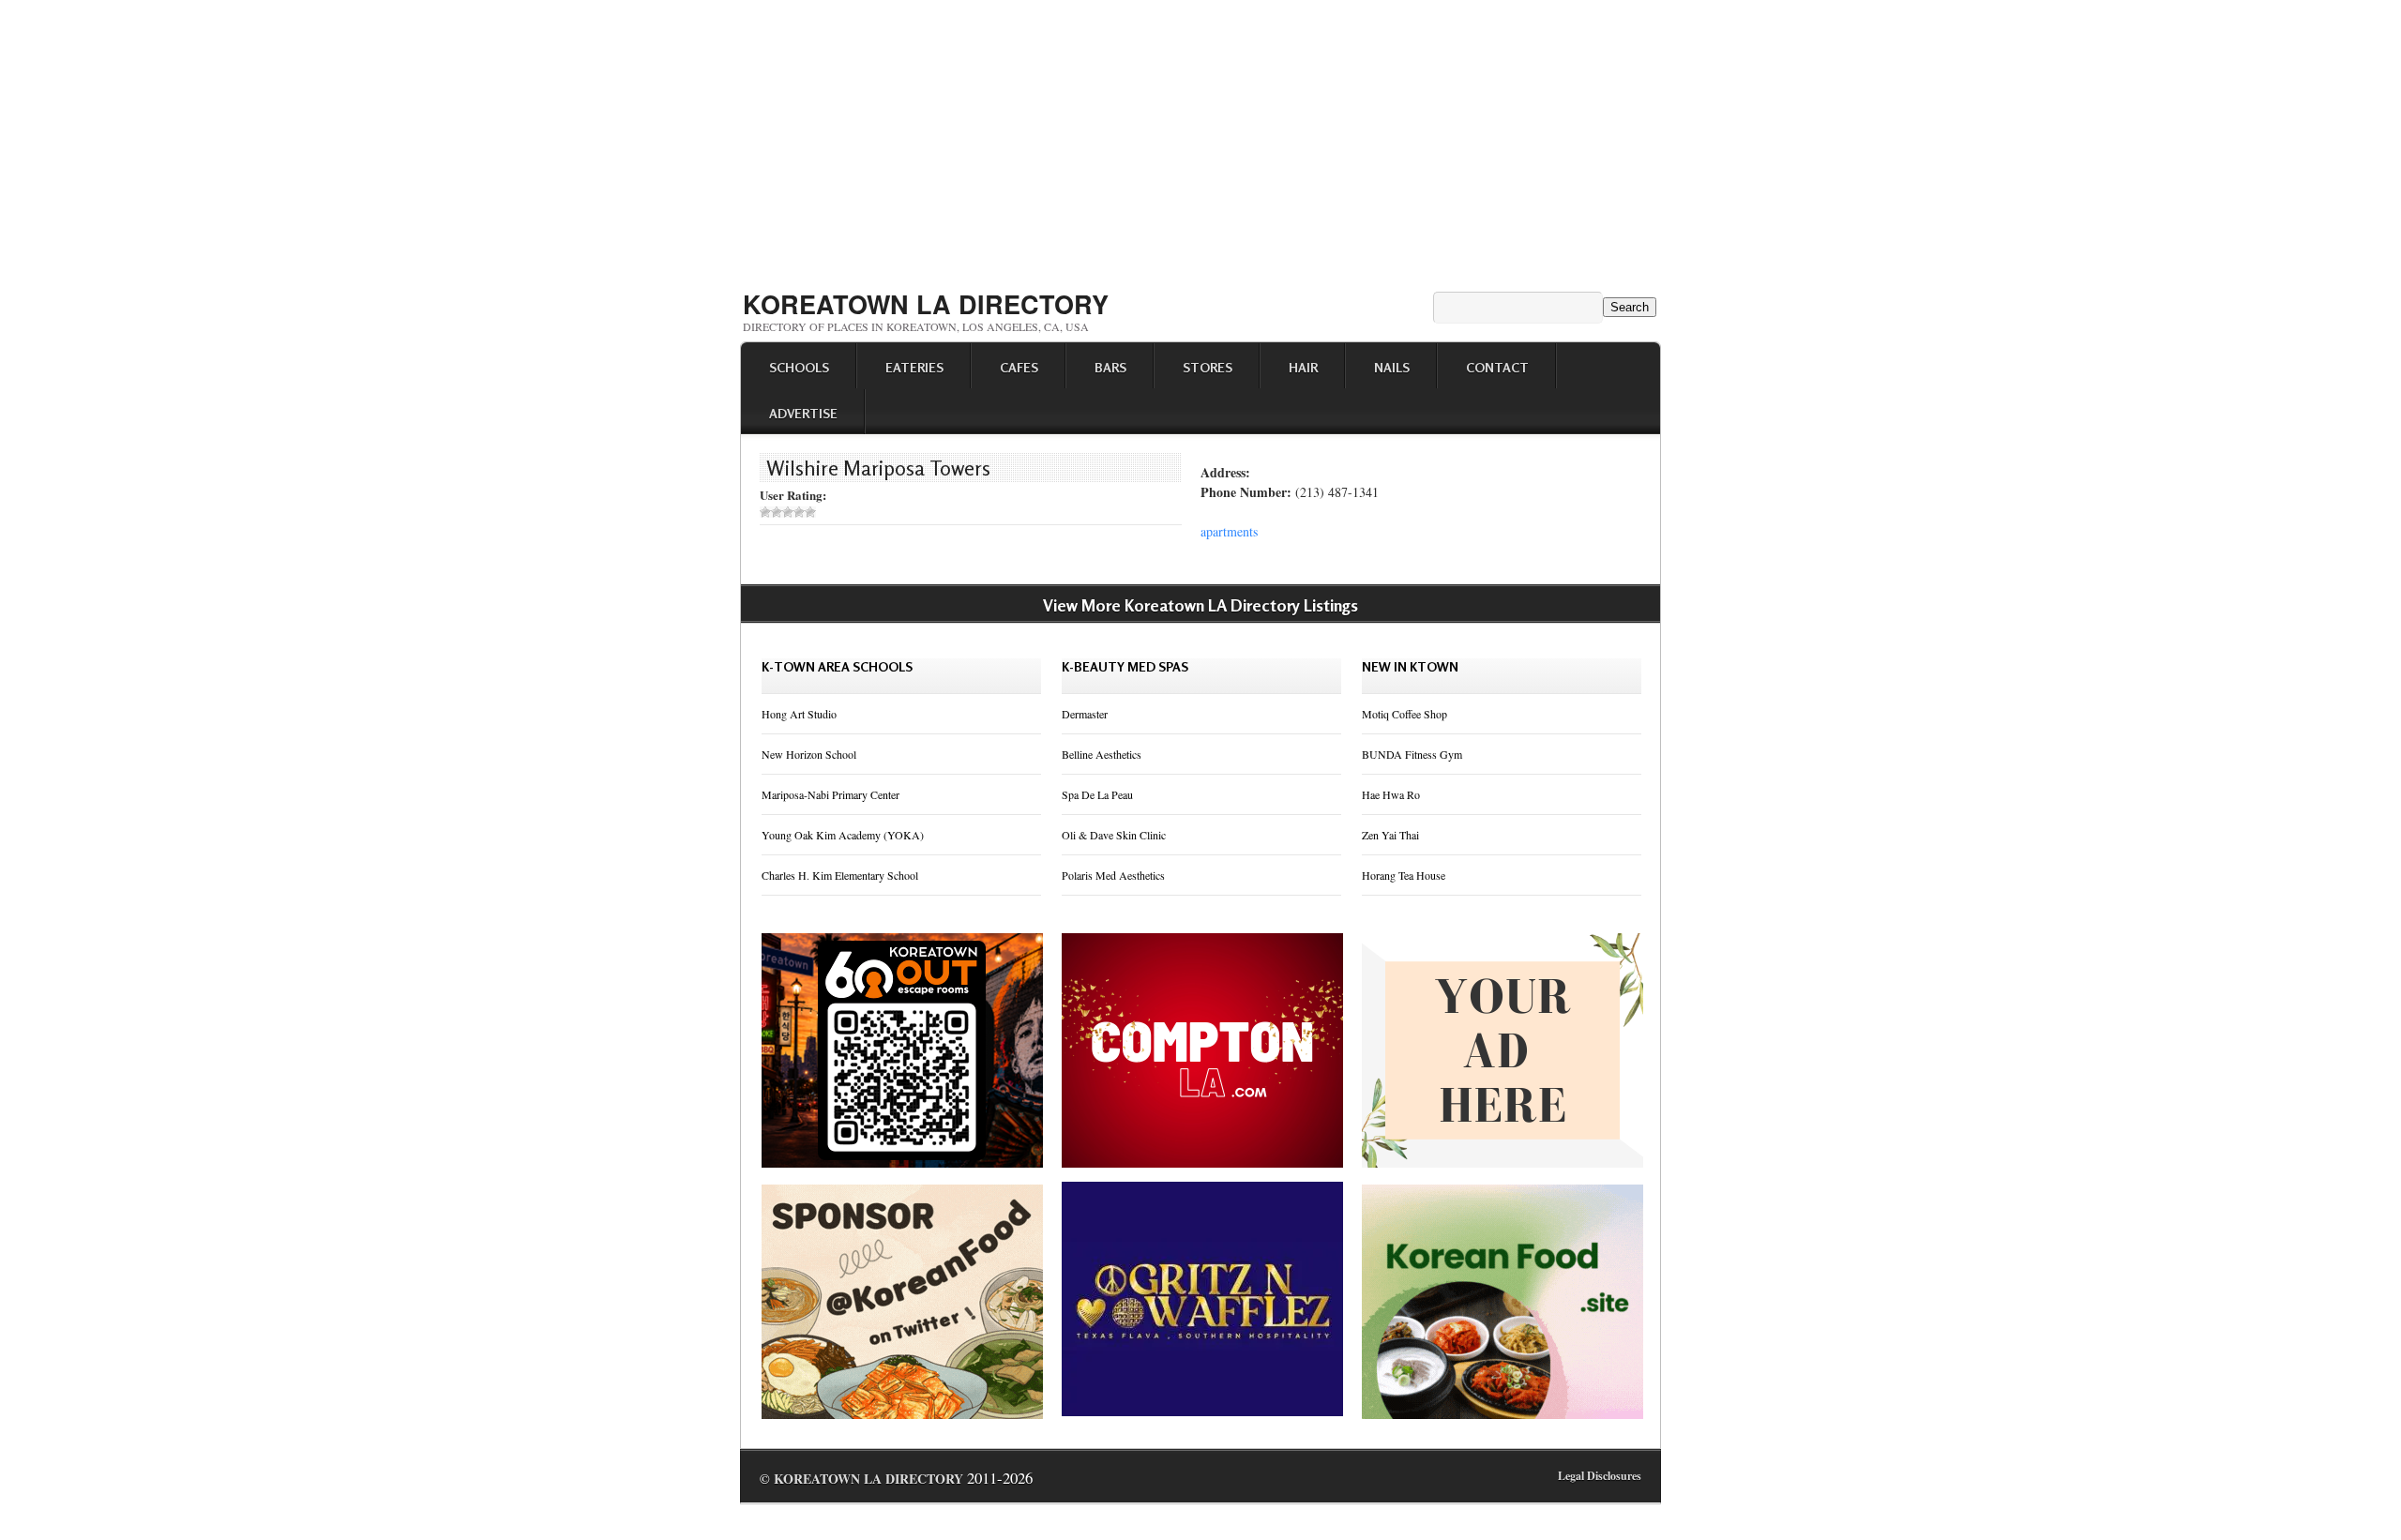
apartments (1229, 531)
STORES (1208, 367)
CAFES (1019, 367)
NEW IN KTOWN (1410, 666)
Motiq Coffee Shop (1404, 714)
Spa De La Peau (1097, 794)
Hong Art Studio (799, 714)
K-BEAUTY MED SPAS (1125, 666)
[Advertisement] (1200, 139)
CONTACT (1497, 367)
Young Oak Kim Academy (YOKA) (843, 835)
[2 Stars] (777, 512)
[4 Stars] (799, 512)
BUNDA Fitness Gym (1412, 754)
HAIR (1303, 367)
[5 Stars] (810, 512)
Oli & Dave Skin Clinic (1114, 835)
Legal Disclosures (1600, 1476)
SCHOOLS (799, 367)
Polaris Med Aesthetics (1113, 875)
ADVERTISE (803, 413)
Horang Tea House (1404, 875)
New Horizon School (809, 754)
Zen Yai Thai (1390, 835)
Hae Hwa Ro (1391, 794)
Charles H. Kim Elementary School (840, 875)
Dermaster (1085, 714)
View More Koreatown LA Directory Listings (1200, 605)
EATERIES (914, 367)
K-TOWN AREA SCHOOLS (837, 666)
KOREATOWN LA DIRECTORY (926, 304)
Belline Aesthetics (1102, 754)
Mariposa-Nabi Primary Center (831, 794)
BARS (1110, 367)
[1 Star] (765, 512)
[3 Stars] (788, 512)
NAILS (1392, 367)
